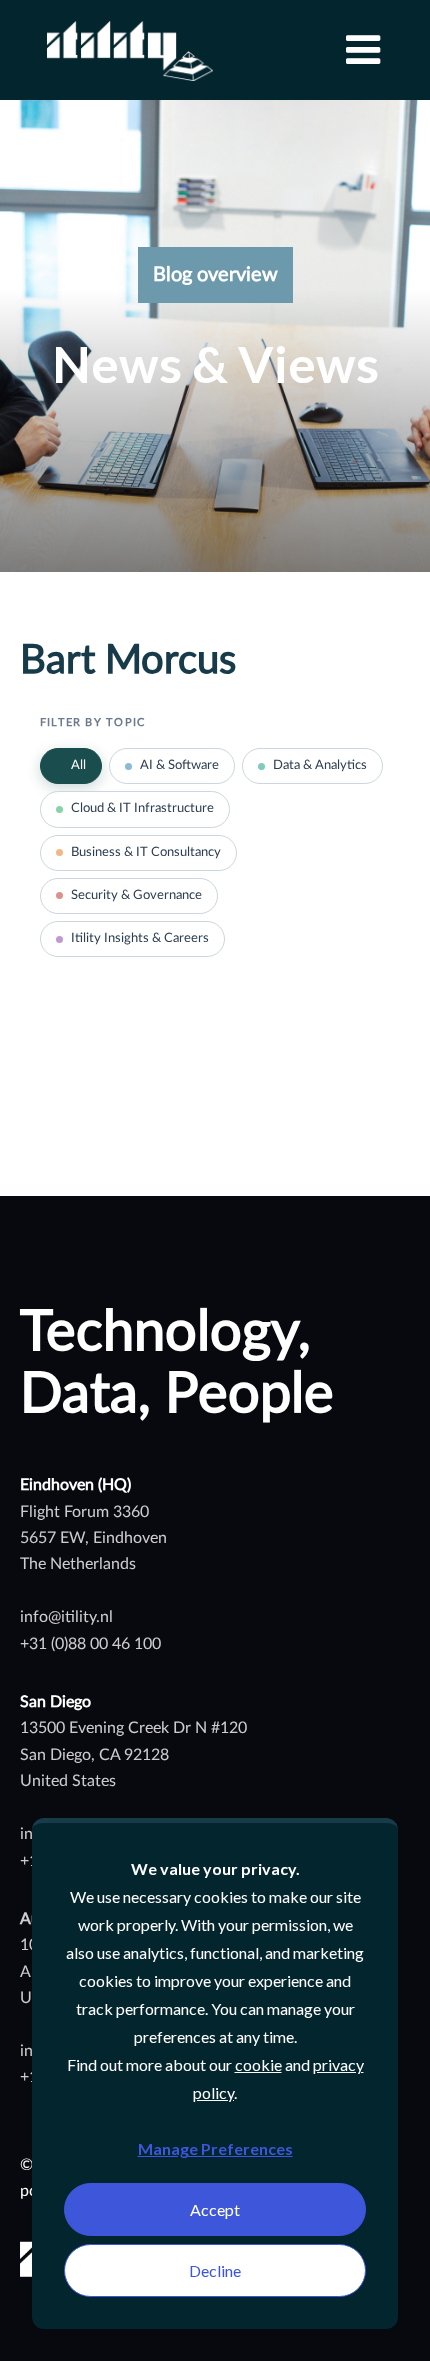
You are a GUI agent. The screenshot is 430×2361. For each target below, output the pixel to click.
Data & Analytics (320, 765)
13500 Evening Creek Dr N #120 (133, 1728)
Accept (215, 2209)
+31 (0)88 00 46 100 (90, 1644)
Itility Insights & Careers (140, 938)
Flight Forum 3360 (84, 1512)
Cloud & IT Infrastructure (142, 808)
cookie (258, 2064)
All (78, 765)
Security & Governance (136, 895)
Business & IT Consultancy (146, 852)
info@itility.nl (66, 1617)
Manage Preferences (215, 2148)
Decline (215, 2270)
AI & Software (179, 765)
